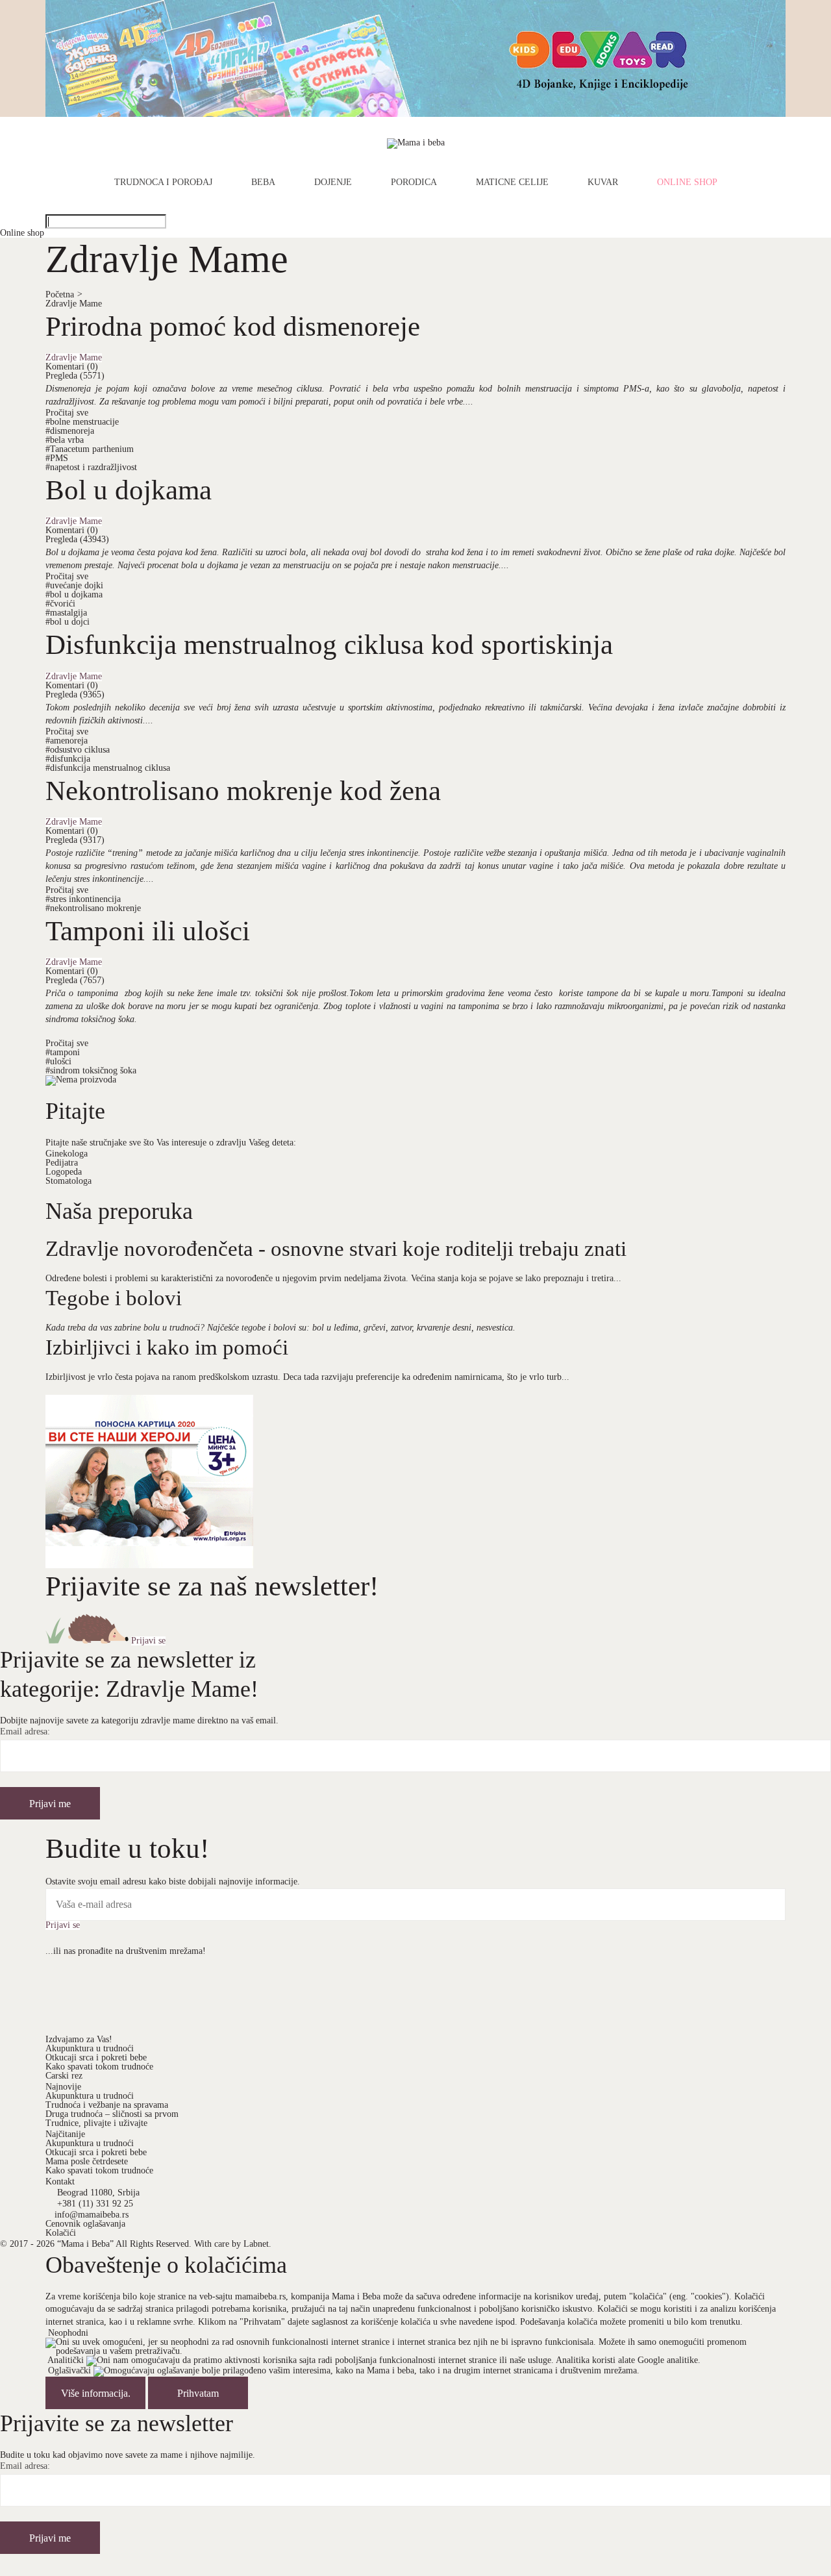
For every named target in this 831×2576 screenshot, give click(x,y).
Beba (263, 182)
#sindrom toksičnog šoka (91, 1070)
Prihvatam (198, 2393)
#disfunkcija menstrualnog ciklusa (108, 768)
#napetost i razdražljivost (91, 467)
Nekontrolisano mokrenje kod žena (243, 790)
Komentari (72, 367)
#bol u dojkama (74, 594)
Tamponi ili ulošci (148, 931)
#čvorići (60, 604)
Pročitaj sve (67, 413)
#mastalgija (66, 613)
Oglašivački (69, 2371)
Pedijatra (62, 1163)
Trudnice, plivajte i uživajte (96, 2123)
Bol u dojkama (129, 490)
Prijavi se (148, 1641)
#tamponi (63, 1052)
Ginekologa (67, 1154)
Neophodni (68, 2333)
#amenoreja (67, 741)
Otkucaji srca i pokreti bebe (96, 2057)
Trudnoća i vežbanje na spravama (107, 2105)
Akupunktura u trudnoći (90, 2048)
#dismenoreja (70, 431)
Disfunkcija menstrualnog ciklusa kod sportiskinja (329, 644)
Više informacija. (96, 2393)
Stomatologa (68, 1181)
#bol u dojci (68, 622)
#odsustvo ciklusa (78, 750)
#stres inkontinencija (83, 899)
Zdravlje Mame (74, 304)
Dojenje (333, 182)
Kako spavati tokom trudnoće (99, 2067)
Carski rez (64, 2076)
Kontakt (60, 2182)
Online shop (687, 182)
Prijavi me (50, 1804)
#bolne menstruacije (82, 422)
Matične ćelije (512, 182)
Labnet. (257, 2244)
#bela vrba (65, 440)
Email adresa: (25, 1732)
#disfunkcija (68, 759)
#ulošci (58, 1061)
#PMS (57, 458)
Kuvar (603, 182)
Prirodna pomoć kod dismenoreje (233, 326)
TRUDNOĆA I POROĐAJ (163, 182)
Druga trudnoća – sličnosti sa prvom (112, 2114)
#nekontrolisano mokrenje (93, 908)
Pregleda (75, 376)
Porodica (414, 182)
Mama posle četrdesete (87, 2161)
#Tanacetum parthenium (90, 449)
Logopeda (64, 1172)
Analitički (66, 2361)
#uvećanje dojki (74, 585)
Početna (64, 294)
